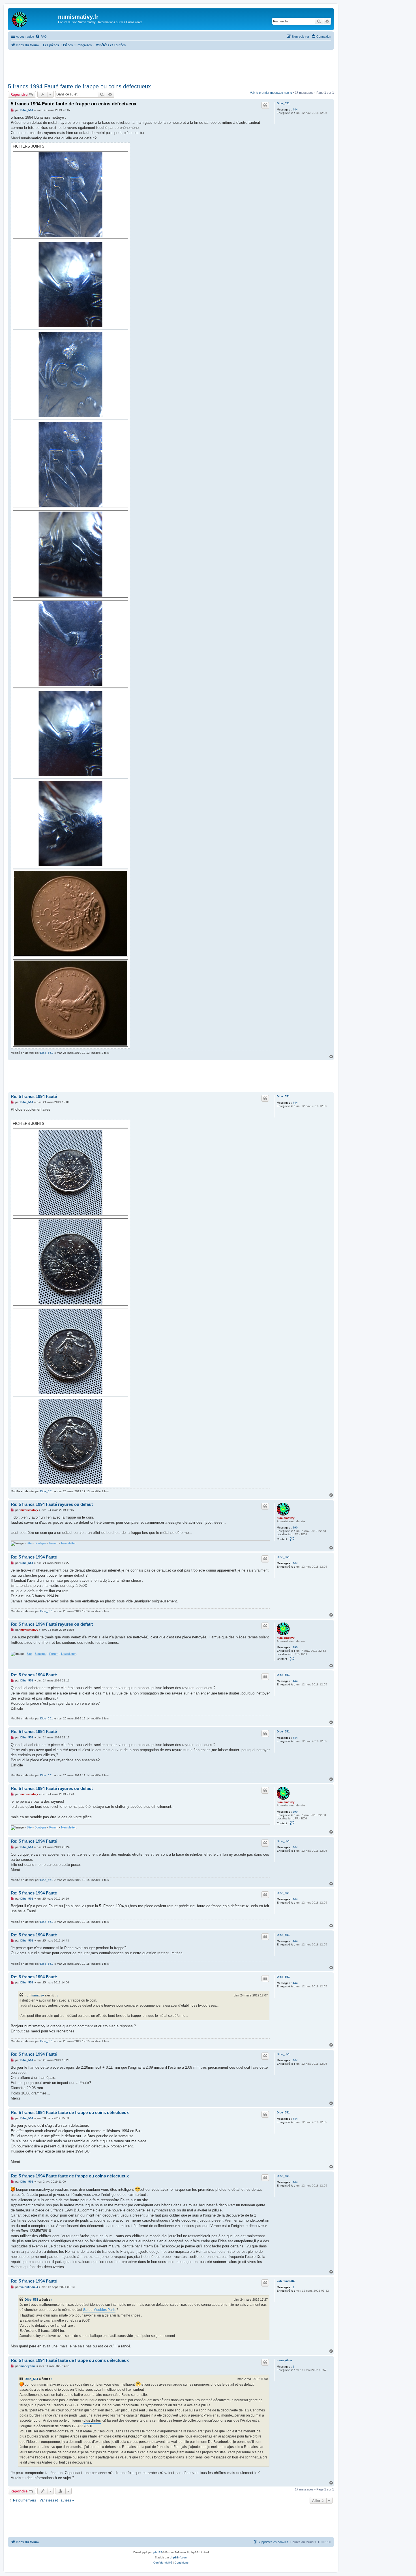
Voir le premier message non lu (271, 93)
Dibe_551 (283, 103)
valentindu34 (286, 2281)
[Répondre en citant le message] (265, 105)
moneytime (284, 2360)
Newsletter (68, 1543)
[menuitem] (41, 37)
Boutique (40, 1543)
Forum (54, 1543)
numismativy (286, 1518)
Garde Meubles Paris (99, 2310)
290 (295, 1527)
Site (29, 1543)
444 (295, 109)
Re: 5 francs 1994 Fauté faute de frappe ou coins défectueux (70, 2112)
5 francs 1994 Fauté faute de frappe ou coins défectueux (79, 86)
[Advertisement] (171, 65)
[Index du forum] (34, 18)
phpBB (158, 2552)
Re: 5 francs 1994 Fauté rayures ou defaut (52, 1504)
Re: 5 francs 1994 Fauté (34, 1096)
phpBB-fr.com (179, 2557)
